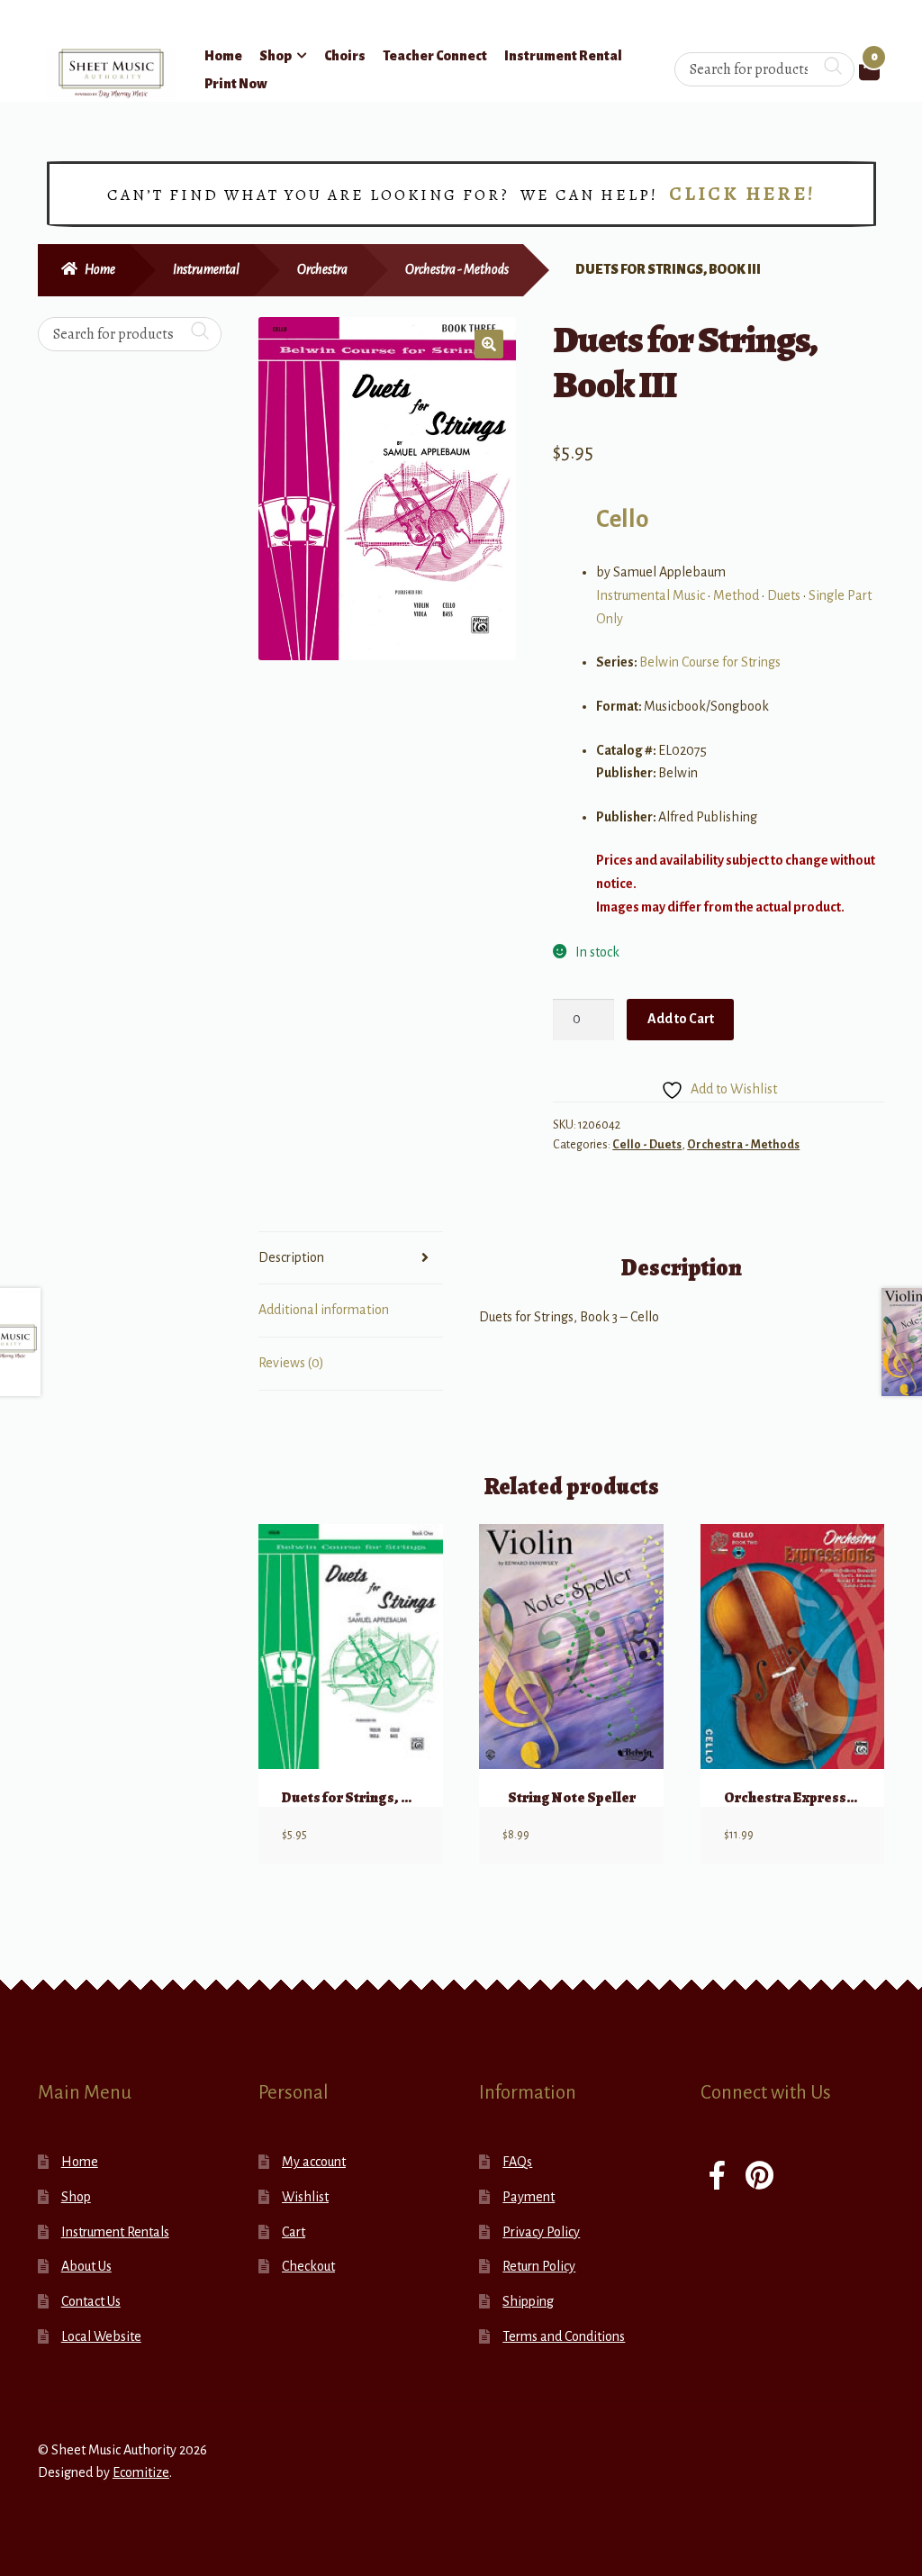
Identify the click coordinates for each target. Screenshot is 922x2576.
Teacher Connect (435, 56)
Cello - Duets (647, 1145)
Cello (622, 519)
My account (314, 2162)
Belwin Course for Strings (710, 662)
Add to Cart (681, 1019)
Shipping (528, 2301)
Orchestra (322, 269)
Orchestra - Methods (457, 269)
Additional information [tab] (324, 1310)
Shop (276, 56)
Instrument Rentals (115, 2232)
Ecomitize (141, 2472)
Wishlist (305, 2197)
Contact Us (91, 2301)
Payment (529, 2197)
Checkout (308, 2266)
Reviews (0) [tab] (291, 1363)
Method (736, 595)
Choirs (345, 56)
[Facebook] (717, 2177)
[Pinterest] (759, 2177)
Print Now (236, 84)
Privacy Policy (541, 2232)
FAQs (517, 2162)
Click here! (742, 194)
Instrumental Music (651, 595)
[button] (489, 344)
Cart (294, 2232)
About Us (86, 2266)
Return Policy (539, 2266)
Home (223, 56)
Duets (784, 595)
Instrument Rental (563, 56)
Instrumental (206, 269)
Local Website (101, 2336)
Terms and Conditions (564, 2336)
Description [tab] (291, 1257)
